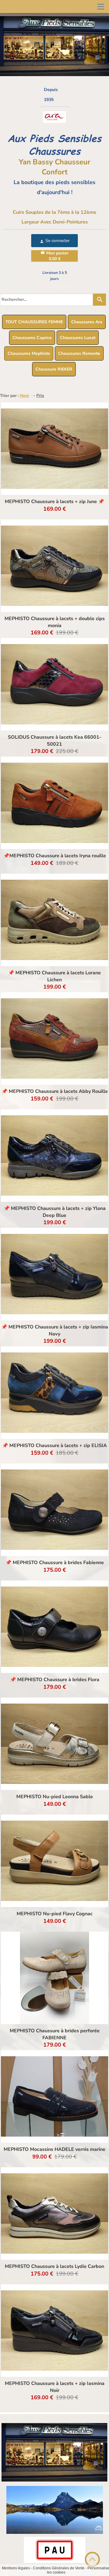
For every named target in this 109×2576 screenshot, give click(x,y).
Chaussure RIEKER (54, 369)
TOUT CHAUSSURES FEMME (34, 322)
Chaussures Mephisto (29, 353)
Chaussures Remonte (79, 353)
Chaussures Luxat (78, 338)
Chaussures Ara (87, 322)
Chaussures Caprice (32, 338)
